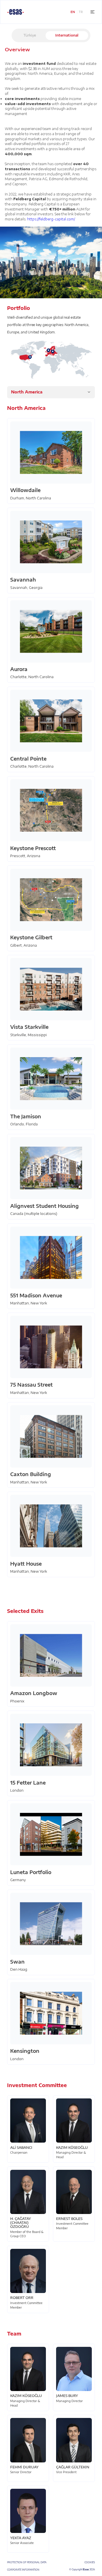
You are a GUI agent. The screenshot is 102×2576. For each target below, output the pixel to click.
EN (73, 12)
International (67, 35)
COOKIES (90, 2562)
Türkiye (30, 35)
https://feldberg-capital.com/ (51, 219)
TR (81, 12)
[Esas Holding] (16, 12)
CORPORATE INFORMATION (23, 2569)
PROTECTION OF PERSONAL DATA (27, 2562)
